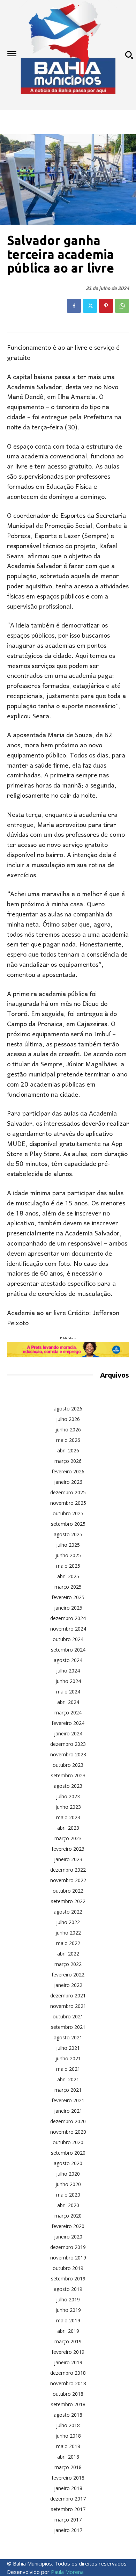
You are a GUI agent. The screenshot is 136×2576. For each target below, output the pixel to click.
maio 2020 (68, 2195)
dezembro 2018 (68, 2373)
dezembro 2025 (68, 1492)
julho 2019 (68, 2299)
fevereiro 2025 (68, 1597)
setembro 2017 (68, 2509)
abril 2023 (68, 1828)
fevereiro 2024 (68, 1723)
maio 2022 (68, 1943)
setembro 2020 (68, 2153)
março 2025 (68, 1587)
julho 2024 (68, 1671)
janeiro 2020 (68, 2237)
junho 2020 (68, 2184)
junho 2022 (68, 1933)
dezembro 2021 (68, 1996)
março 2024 (68, 1713)
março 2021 (68, 2090)
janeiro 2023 (68, 1859)
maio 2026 (68, 1440)
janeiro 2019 (68, 2362)
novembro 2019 (68, 2258)
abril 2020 (68, 2205)
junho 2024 (68, 1681)
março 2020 (68, 2216)
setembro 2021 (68, 2027)
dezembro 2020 (68, 2121)
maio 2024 (68, 1692)
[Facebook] (74, 306)
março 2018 (68, 2467)
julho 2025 (68, 1545)
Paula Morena (67, 2572)
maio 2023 (68, 1817)
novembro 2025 (68, 1503)
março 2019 (68, 2341)
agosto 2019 (68, 2289)
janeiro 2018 (68, 2488)
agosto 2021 (68, 2037)
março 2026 (68, 1461)
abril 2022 (68, 1954)
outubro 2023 (68, 1765)
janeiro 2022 (68, 1985)
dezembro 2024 (68, 1618)
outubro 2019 (68, 2268)
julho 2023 (68, 1796)
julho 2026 (68, 1419)
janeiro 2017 (68, 2530)
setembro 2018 (68, 2404)
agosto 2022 (68, 1912)
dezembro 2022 (68, 1870)
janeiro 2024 (68, 1733)
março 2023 (68, 1838)
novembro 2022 (68, 1880)
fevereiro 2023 (68, 1849)
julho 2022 (68, 1922)
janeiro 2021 (68, 2111)
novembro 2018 (68, 2383)
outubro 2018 (68, 2394)
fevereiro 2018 (68, 2478)
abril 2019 (68, 2331)
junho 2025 (68, 1555)
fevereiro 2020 (68, 2226)
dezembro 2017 (68, 2499)
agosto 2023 (68, 1786)
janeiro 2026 (68, 1482)
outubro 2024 (68, 1639)
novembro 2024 (68, 1629)
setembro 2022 (68, 1901)
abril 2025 (68, 1576)
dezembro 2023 (68, 1744)
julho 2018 (68, 2425)
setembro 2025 (68, 1524)
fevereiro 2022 (68, 1975)
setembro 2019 (68, 2279)
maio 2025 (68, 1566)
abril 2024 (68, 1702)
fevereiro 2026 (68, 1471)
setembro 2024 (68, 1650)
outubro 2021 (68, 2016)
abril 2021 (68, 2079)
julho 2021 (68, 2048)
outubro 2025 (68, 1513)
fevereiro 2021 (68, 2100)
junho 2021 (68, 2058)
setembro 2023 (68, 1775)
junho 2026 (68, 1430)
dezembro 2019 (68, 2247)
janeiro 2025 (68, 1608)
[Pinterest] (106, 306)
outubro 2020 (68, 2142)
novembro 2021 (68, 2006)
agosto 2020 (68, 2163)
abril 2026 (68, 1450)
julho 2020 (68, 2174)
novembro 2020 (68, 2132)
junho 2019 (68, 2310)
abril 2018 (68, 2457)
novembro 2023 (68, 1754)
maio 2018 (68, 2446)
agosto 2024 (68, 1660)
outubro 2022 (68, 1891)
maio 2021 (68, 2069)
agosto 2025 (68, 1534)
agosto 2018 (68, 2415)
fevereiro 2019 (68, 2352)
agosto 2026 (68, 1409)
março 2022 (68, 1964)
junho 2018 (68, 2436)
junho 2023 (68, 1807)
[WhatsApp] (122, 306)
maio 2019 (68, 2320)
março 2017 (68, 2520)
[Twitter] (90, 306)
